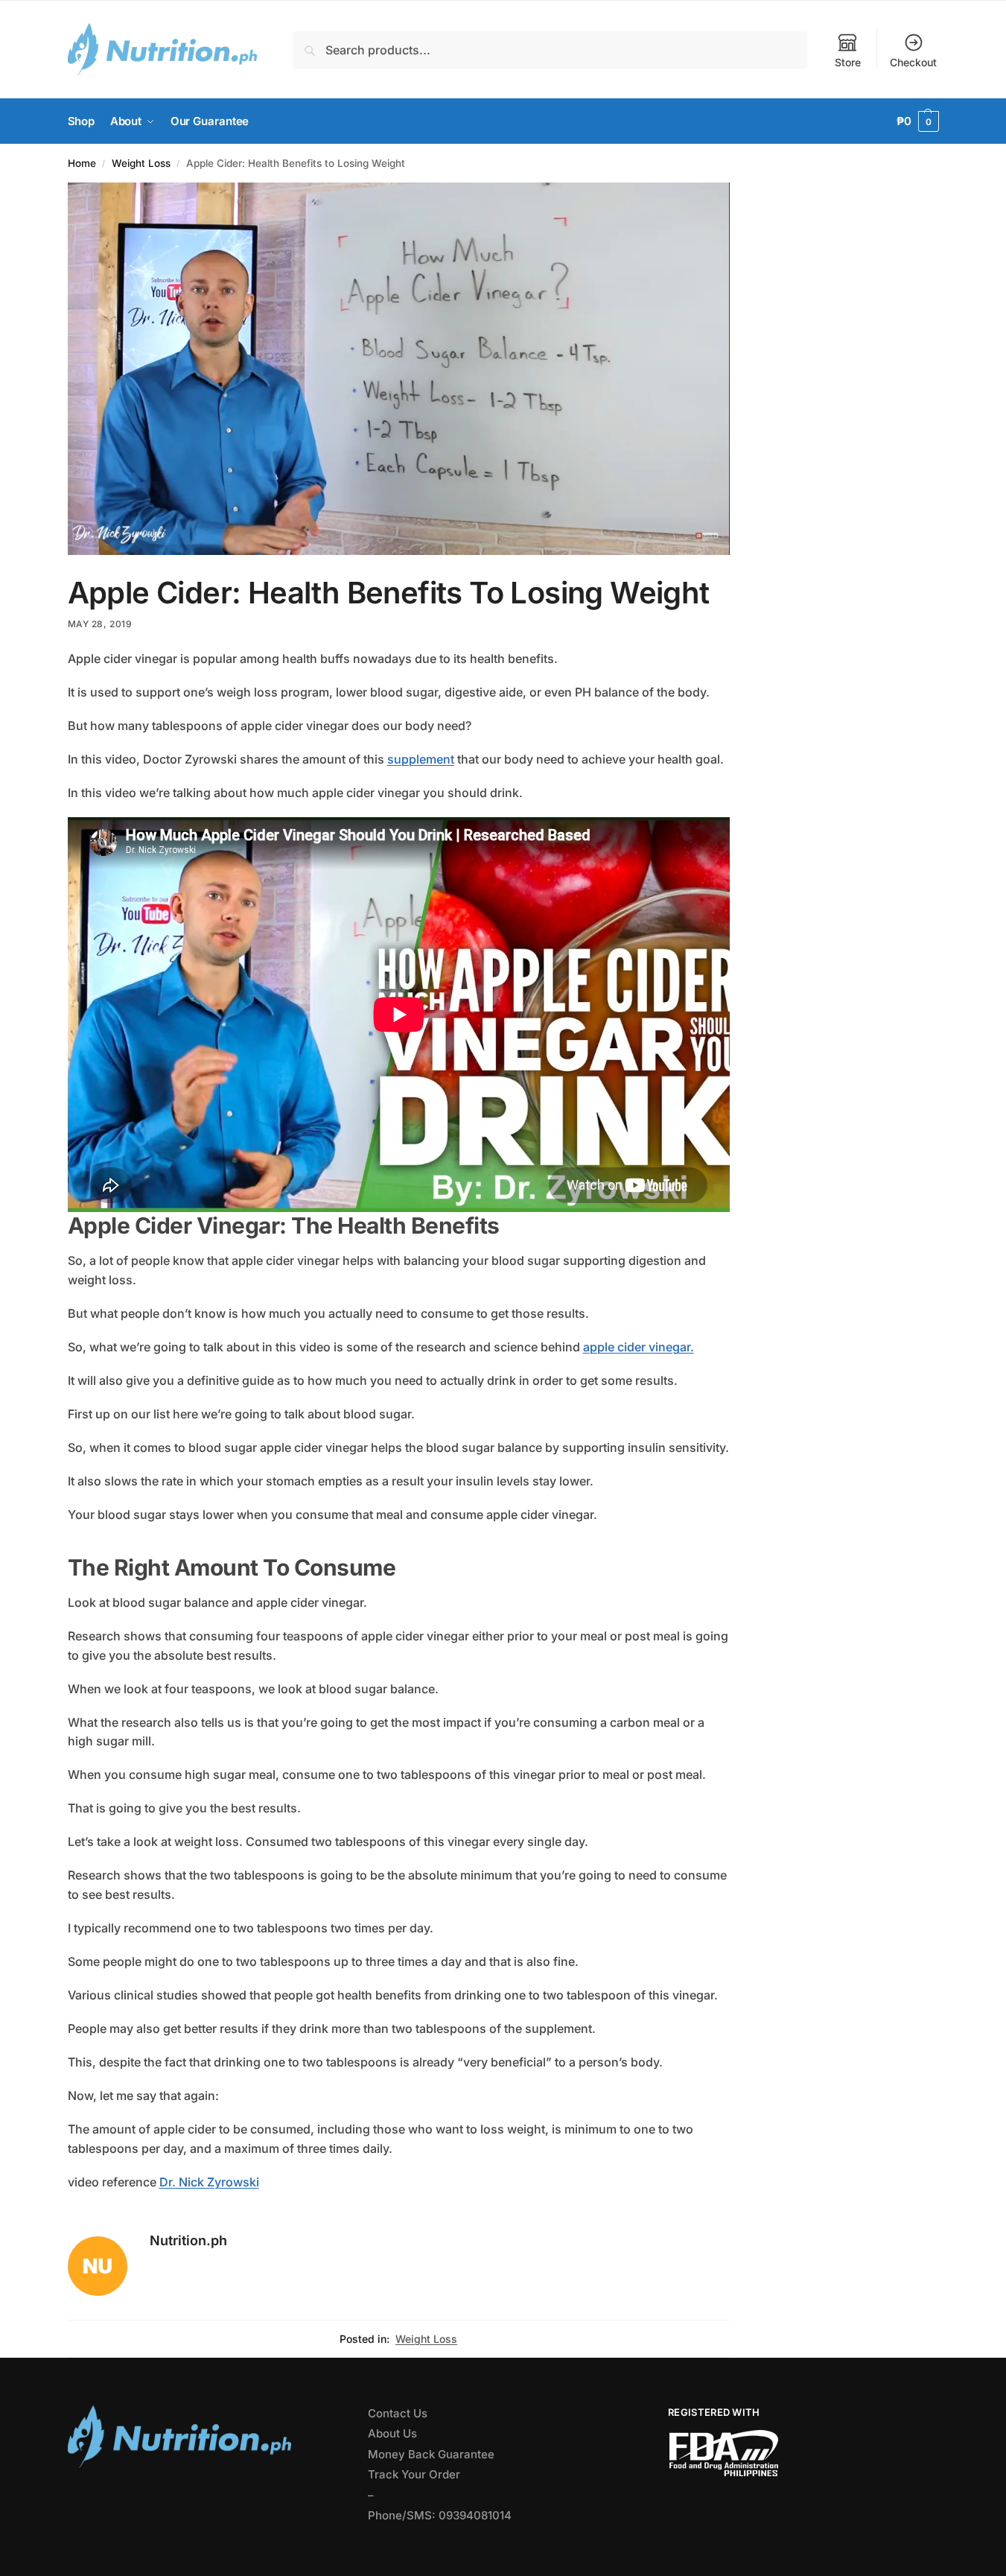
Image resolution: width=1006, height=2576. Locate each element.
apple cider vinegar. (639, 1347)
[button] (918, 121)
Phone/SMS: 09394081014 (440, 2515)
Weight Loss (141, 163)
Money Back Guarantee (431, 2454)
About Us (392, 2433)
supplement (421, 759)
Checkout (913, 62)
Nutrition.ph (188, 2240)
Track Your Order (414, 2474)
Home (82, 163)
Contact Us (398, 2413)
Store (848, 62)
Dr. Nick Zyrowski (209, 2182)
